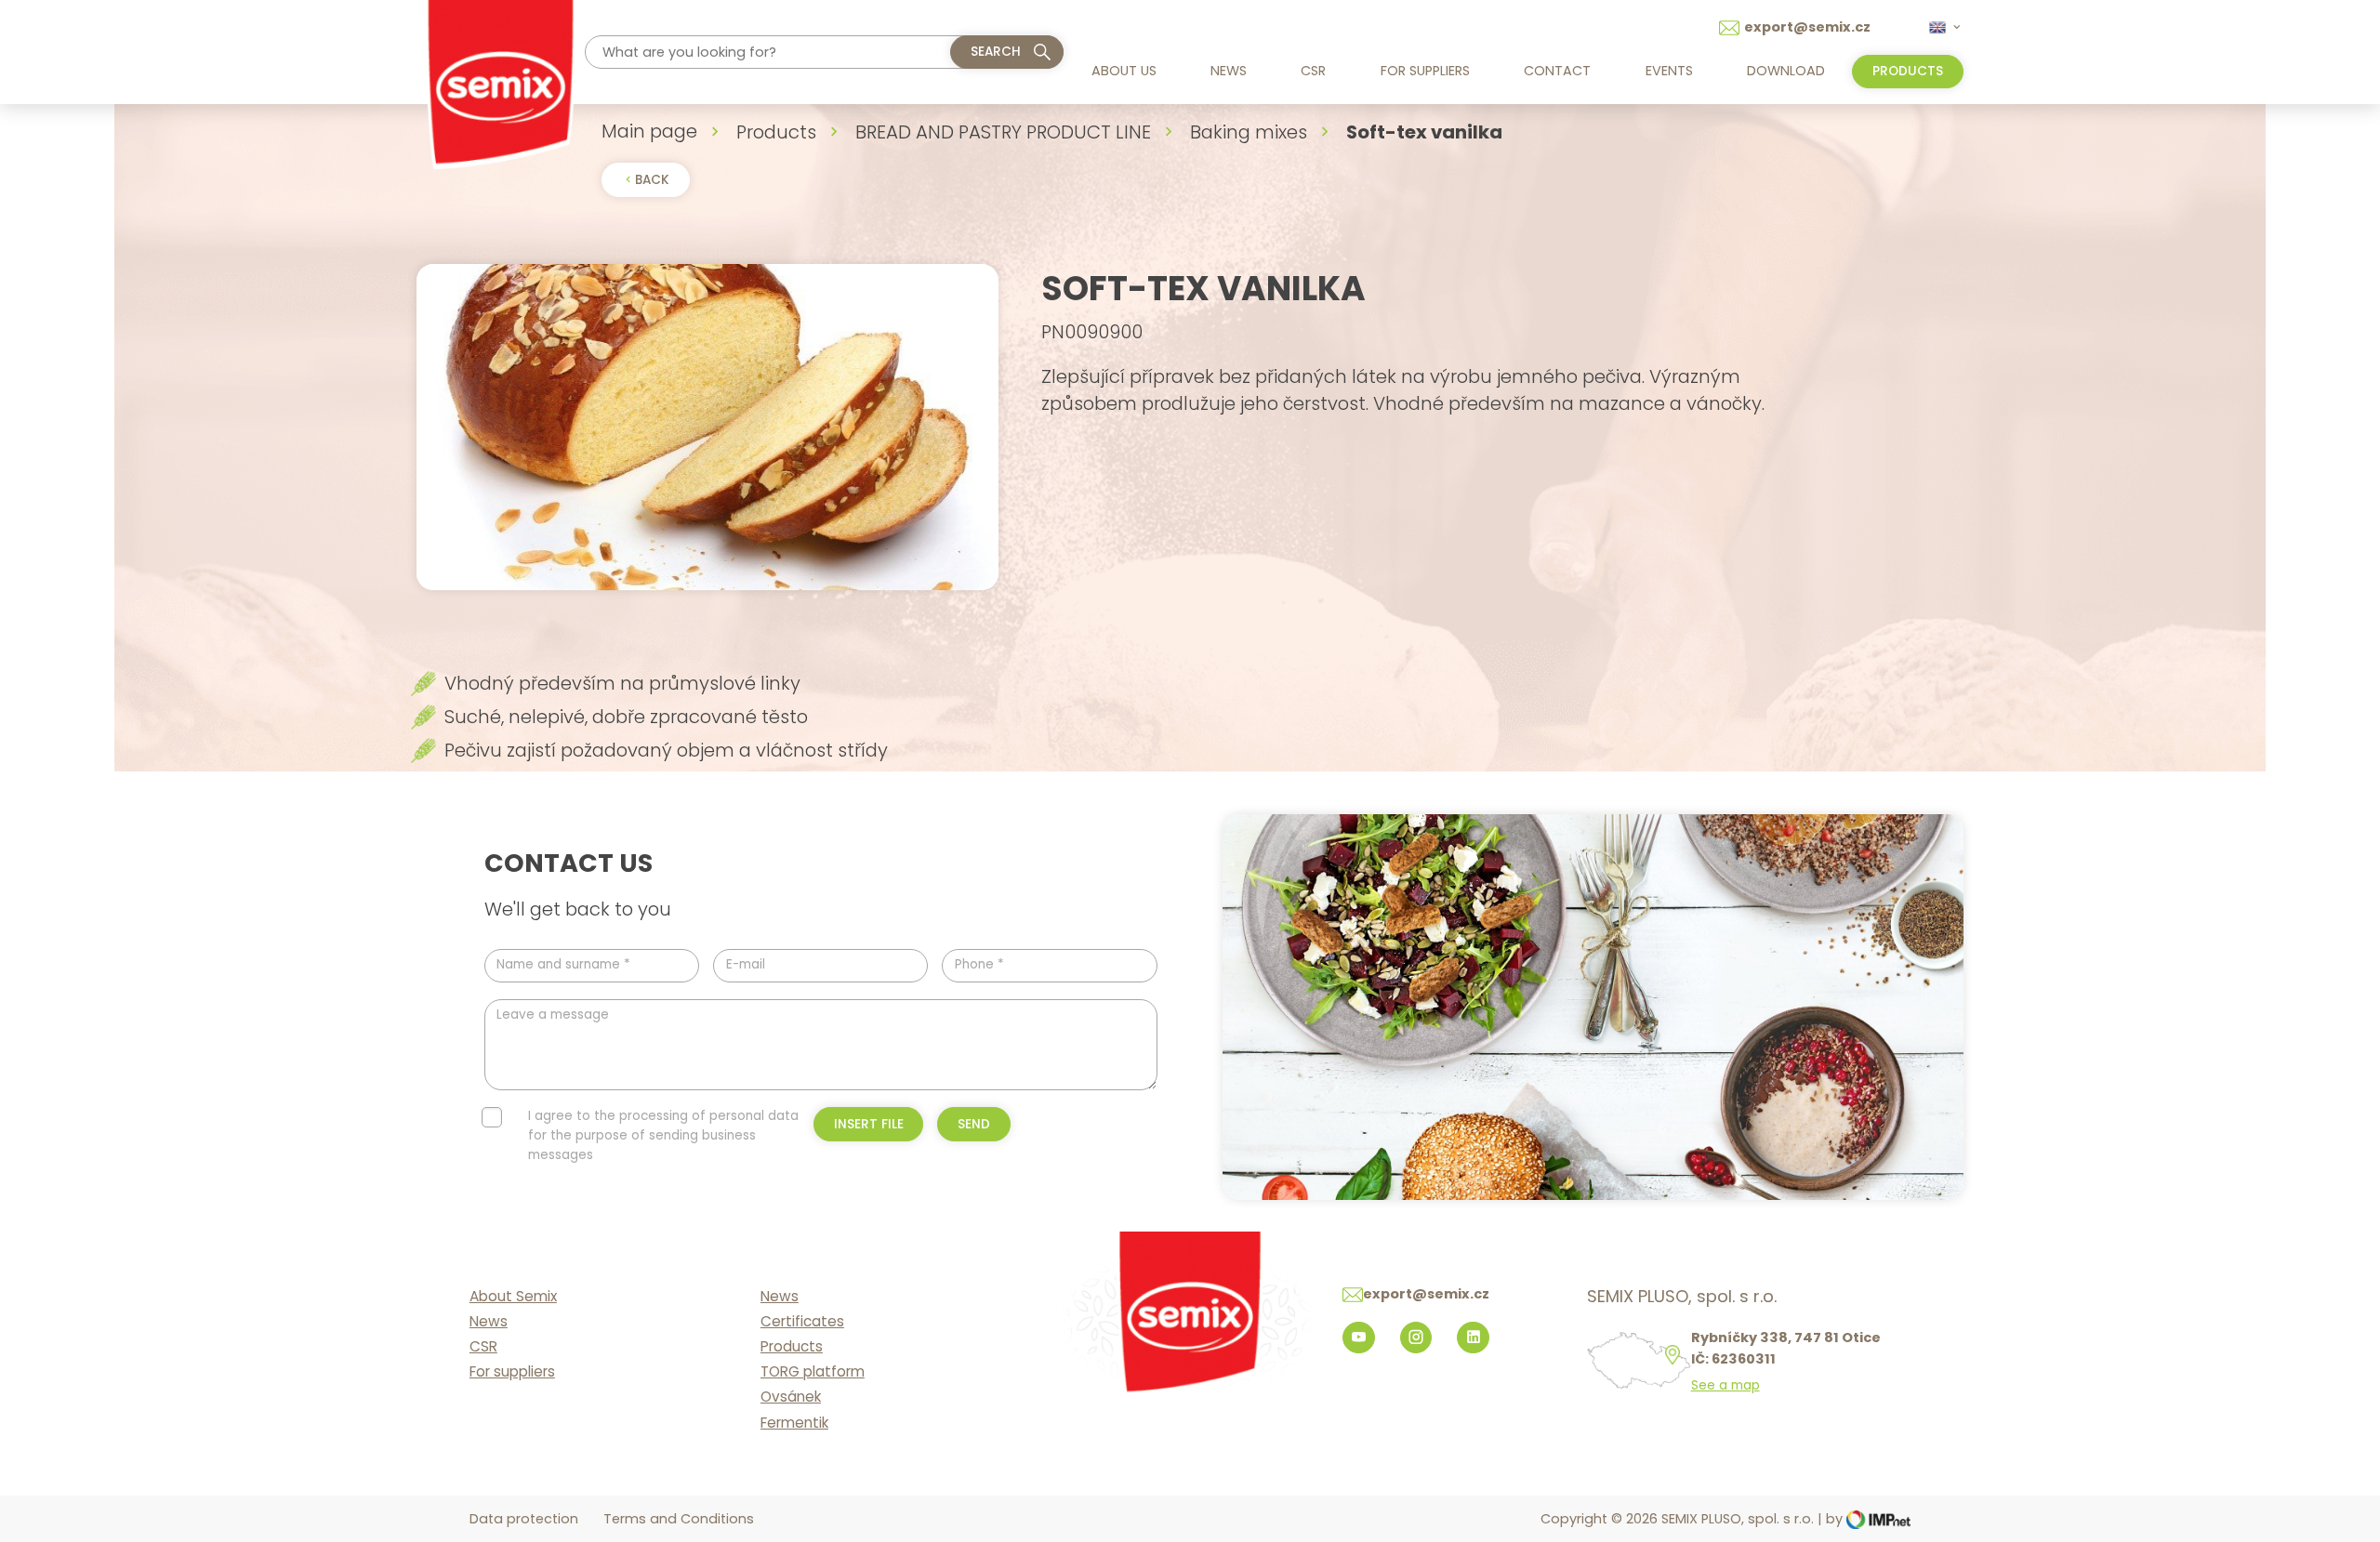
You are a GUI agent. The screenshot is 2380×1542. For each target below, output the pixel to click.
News (1229, 71)
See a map (1725, 1386)
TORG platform (813, 1371)
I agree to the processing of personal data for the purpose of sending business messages (663, 1135)
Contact (1557, 71)
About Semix (513, 1296)
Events (1669, 71)
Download (1786, 71)
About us (1124, 71)
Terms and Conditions (679, 1519)
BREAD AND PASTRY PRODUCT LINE (1003, 132)
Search (996, 52)
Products (776, 132)
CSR (1313, 71)
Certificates (802, 1321)
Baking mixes (1249, 132)
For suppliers (1425, 71)
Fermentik (794, 1423)
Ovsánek (791, 1397)
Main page (649, 131)
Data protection (524, 1519)
